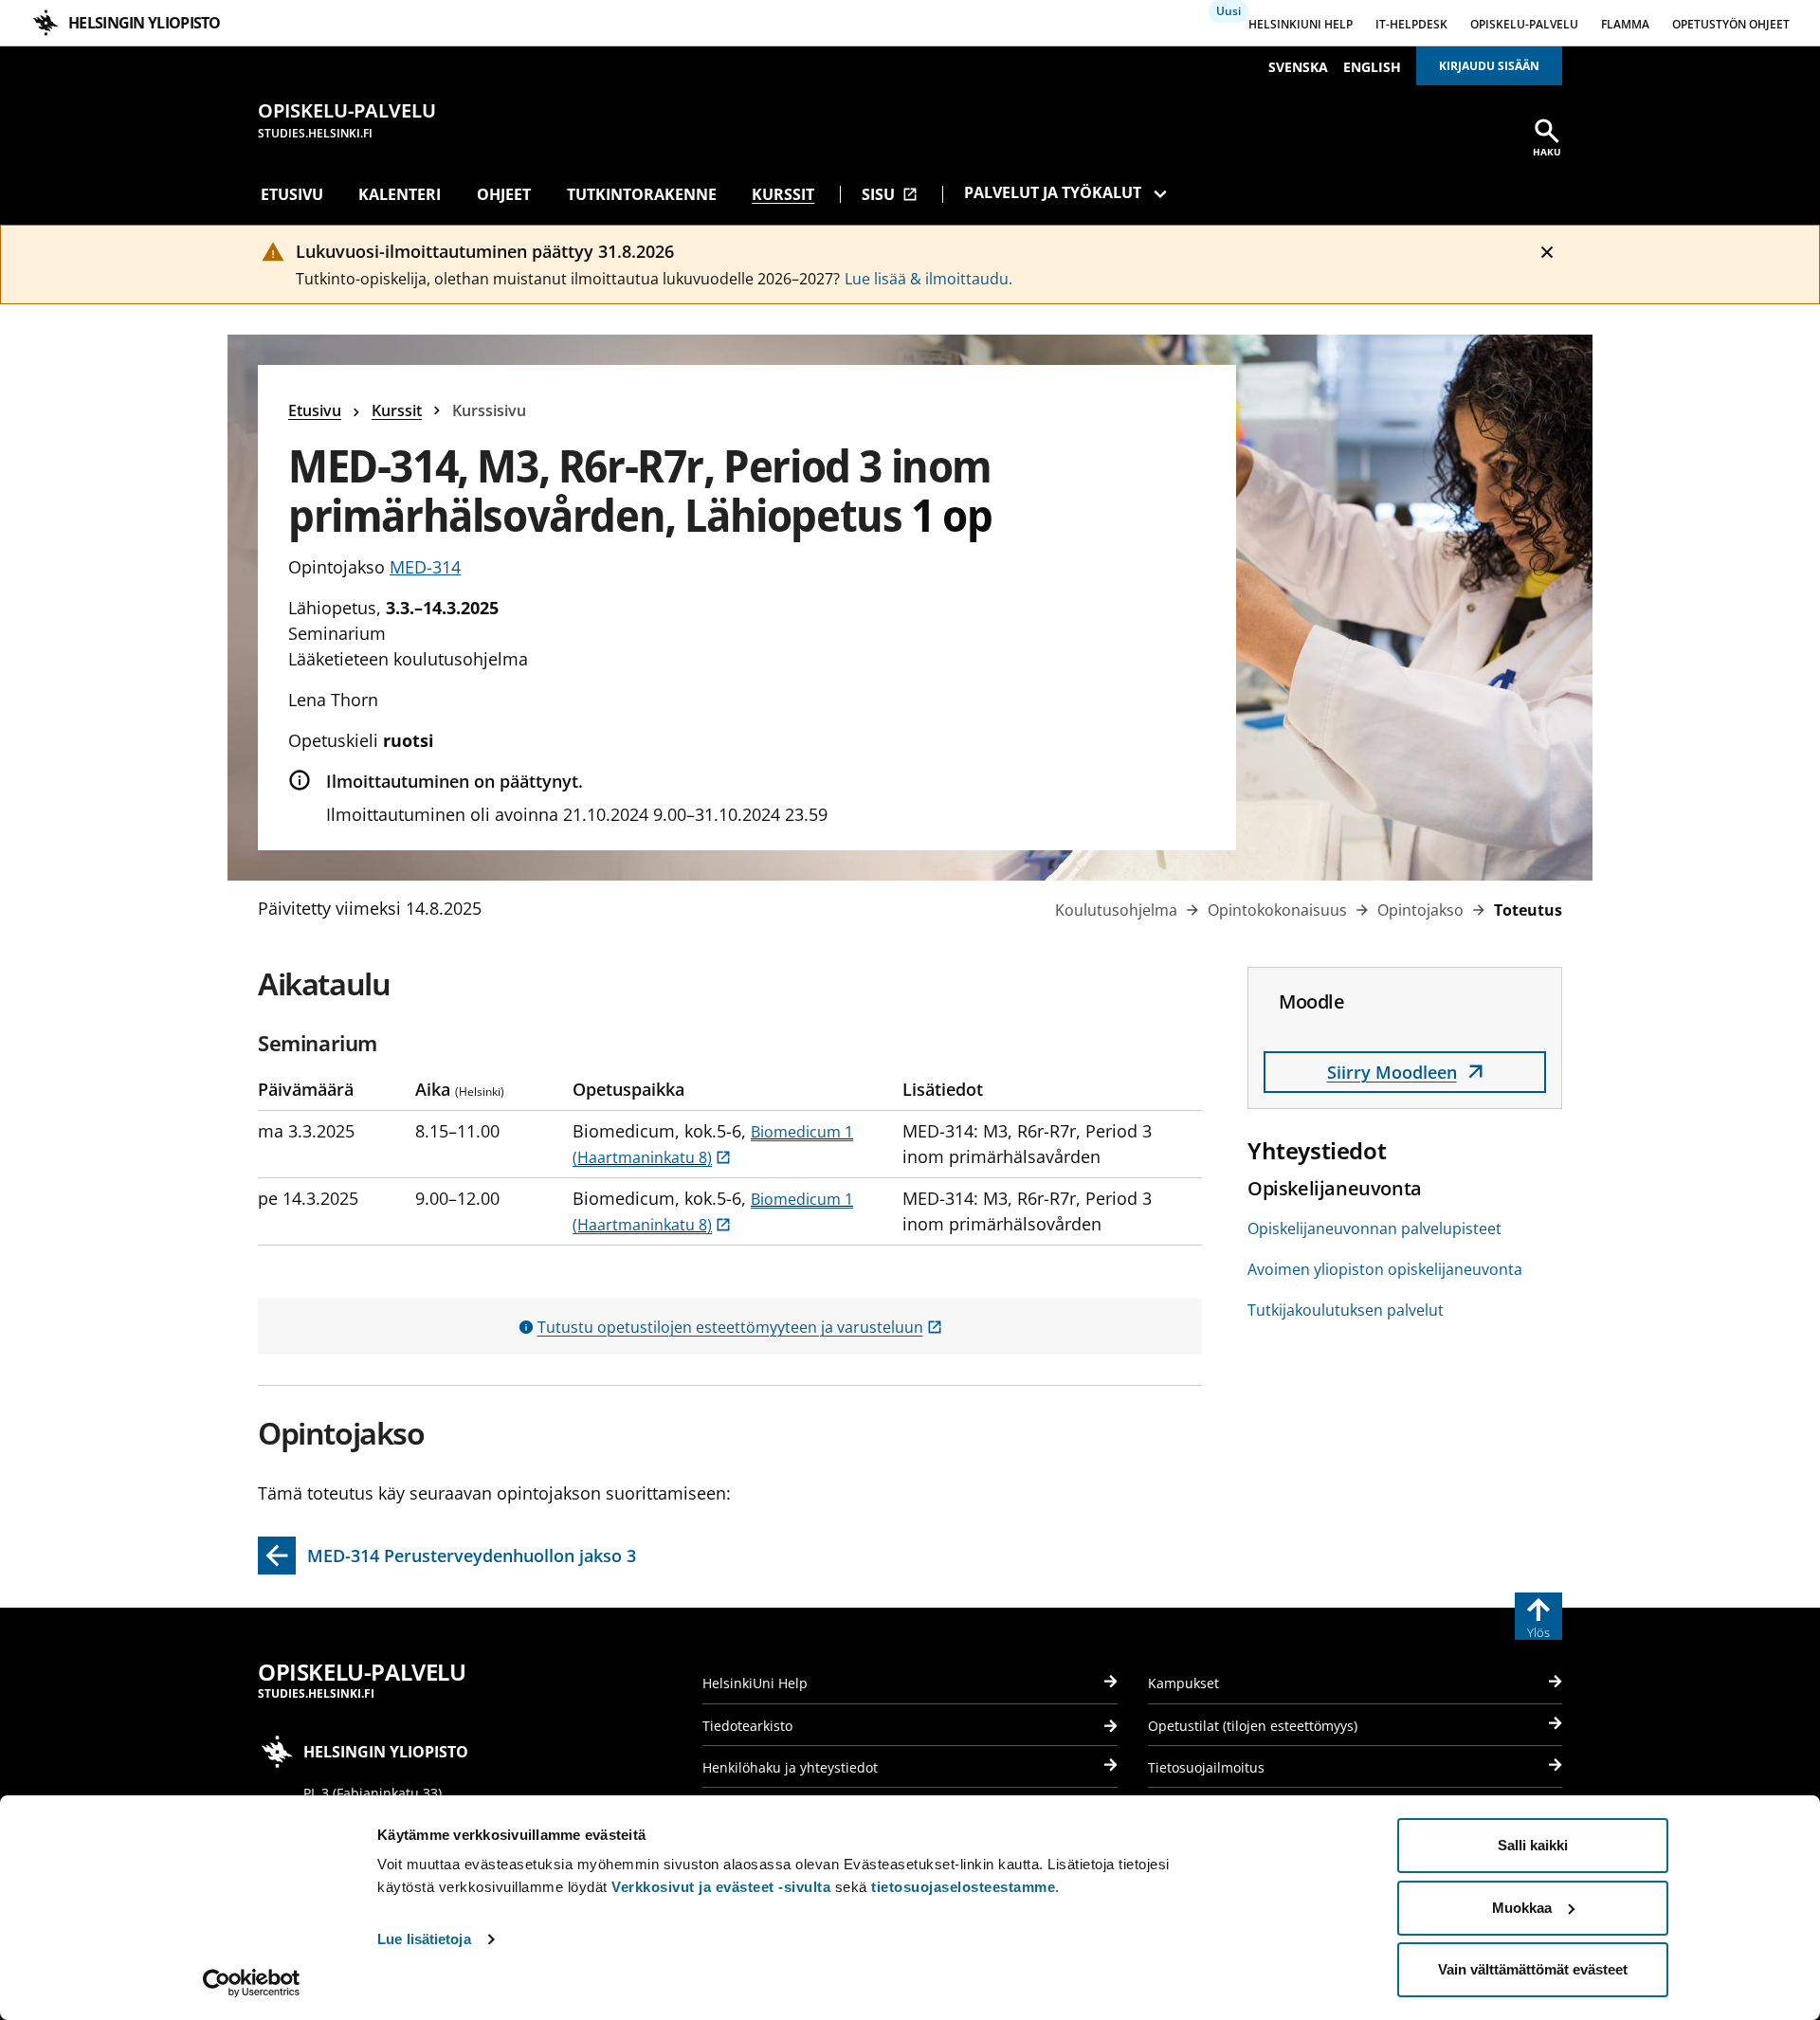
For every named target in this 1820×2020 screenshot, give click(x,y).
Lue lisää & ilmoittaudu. (928, 279)
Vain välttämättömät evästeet (1533, 1969)
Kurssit (783, 194)
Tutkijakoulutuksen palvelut (1346, 1310)
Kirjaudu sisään (1489, 66)
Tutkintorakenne (642, 194)
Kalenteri (400, 194)
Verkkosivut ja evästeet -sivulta (721, 1887)
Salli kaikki (1533, 1845)
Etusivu (292, 194)
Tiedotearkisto (747, 1726)
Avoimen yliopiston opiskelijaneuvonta (1385, 1269)
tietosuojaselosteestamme (963, 1887)
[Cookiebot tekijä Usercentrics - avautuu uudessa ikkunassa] (252, 1983)
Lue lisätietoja (424, 1939)
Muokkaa (1522, 1908)
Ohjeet (504, 194)
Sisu (890, 194)
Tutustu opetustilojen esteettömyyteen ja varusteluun (740, 1327)
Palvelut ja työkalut (1053, 192)
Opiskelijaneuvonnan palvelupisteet (1374, 1228)
